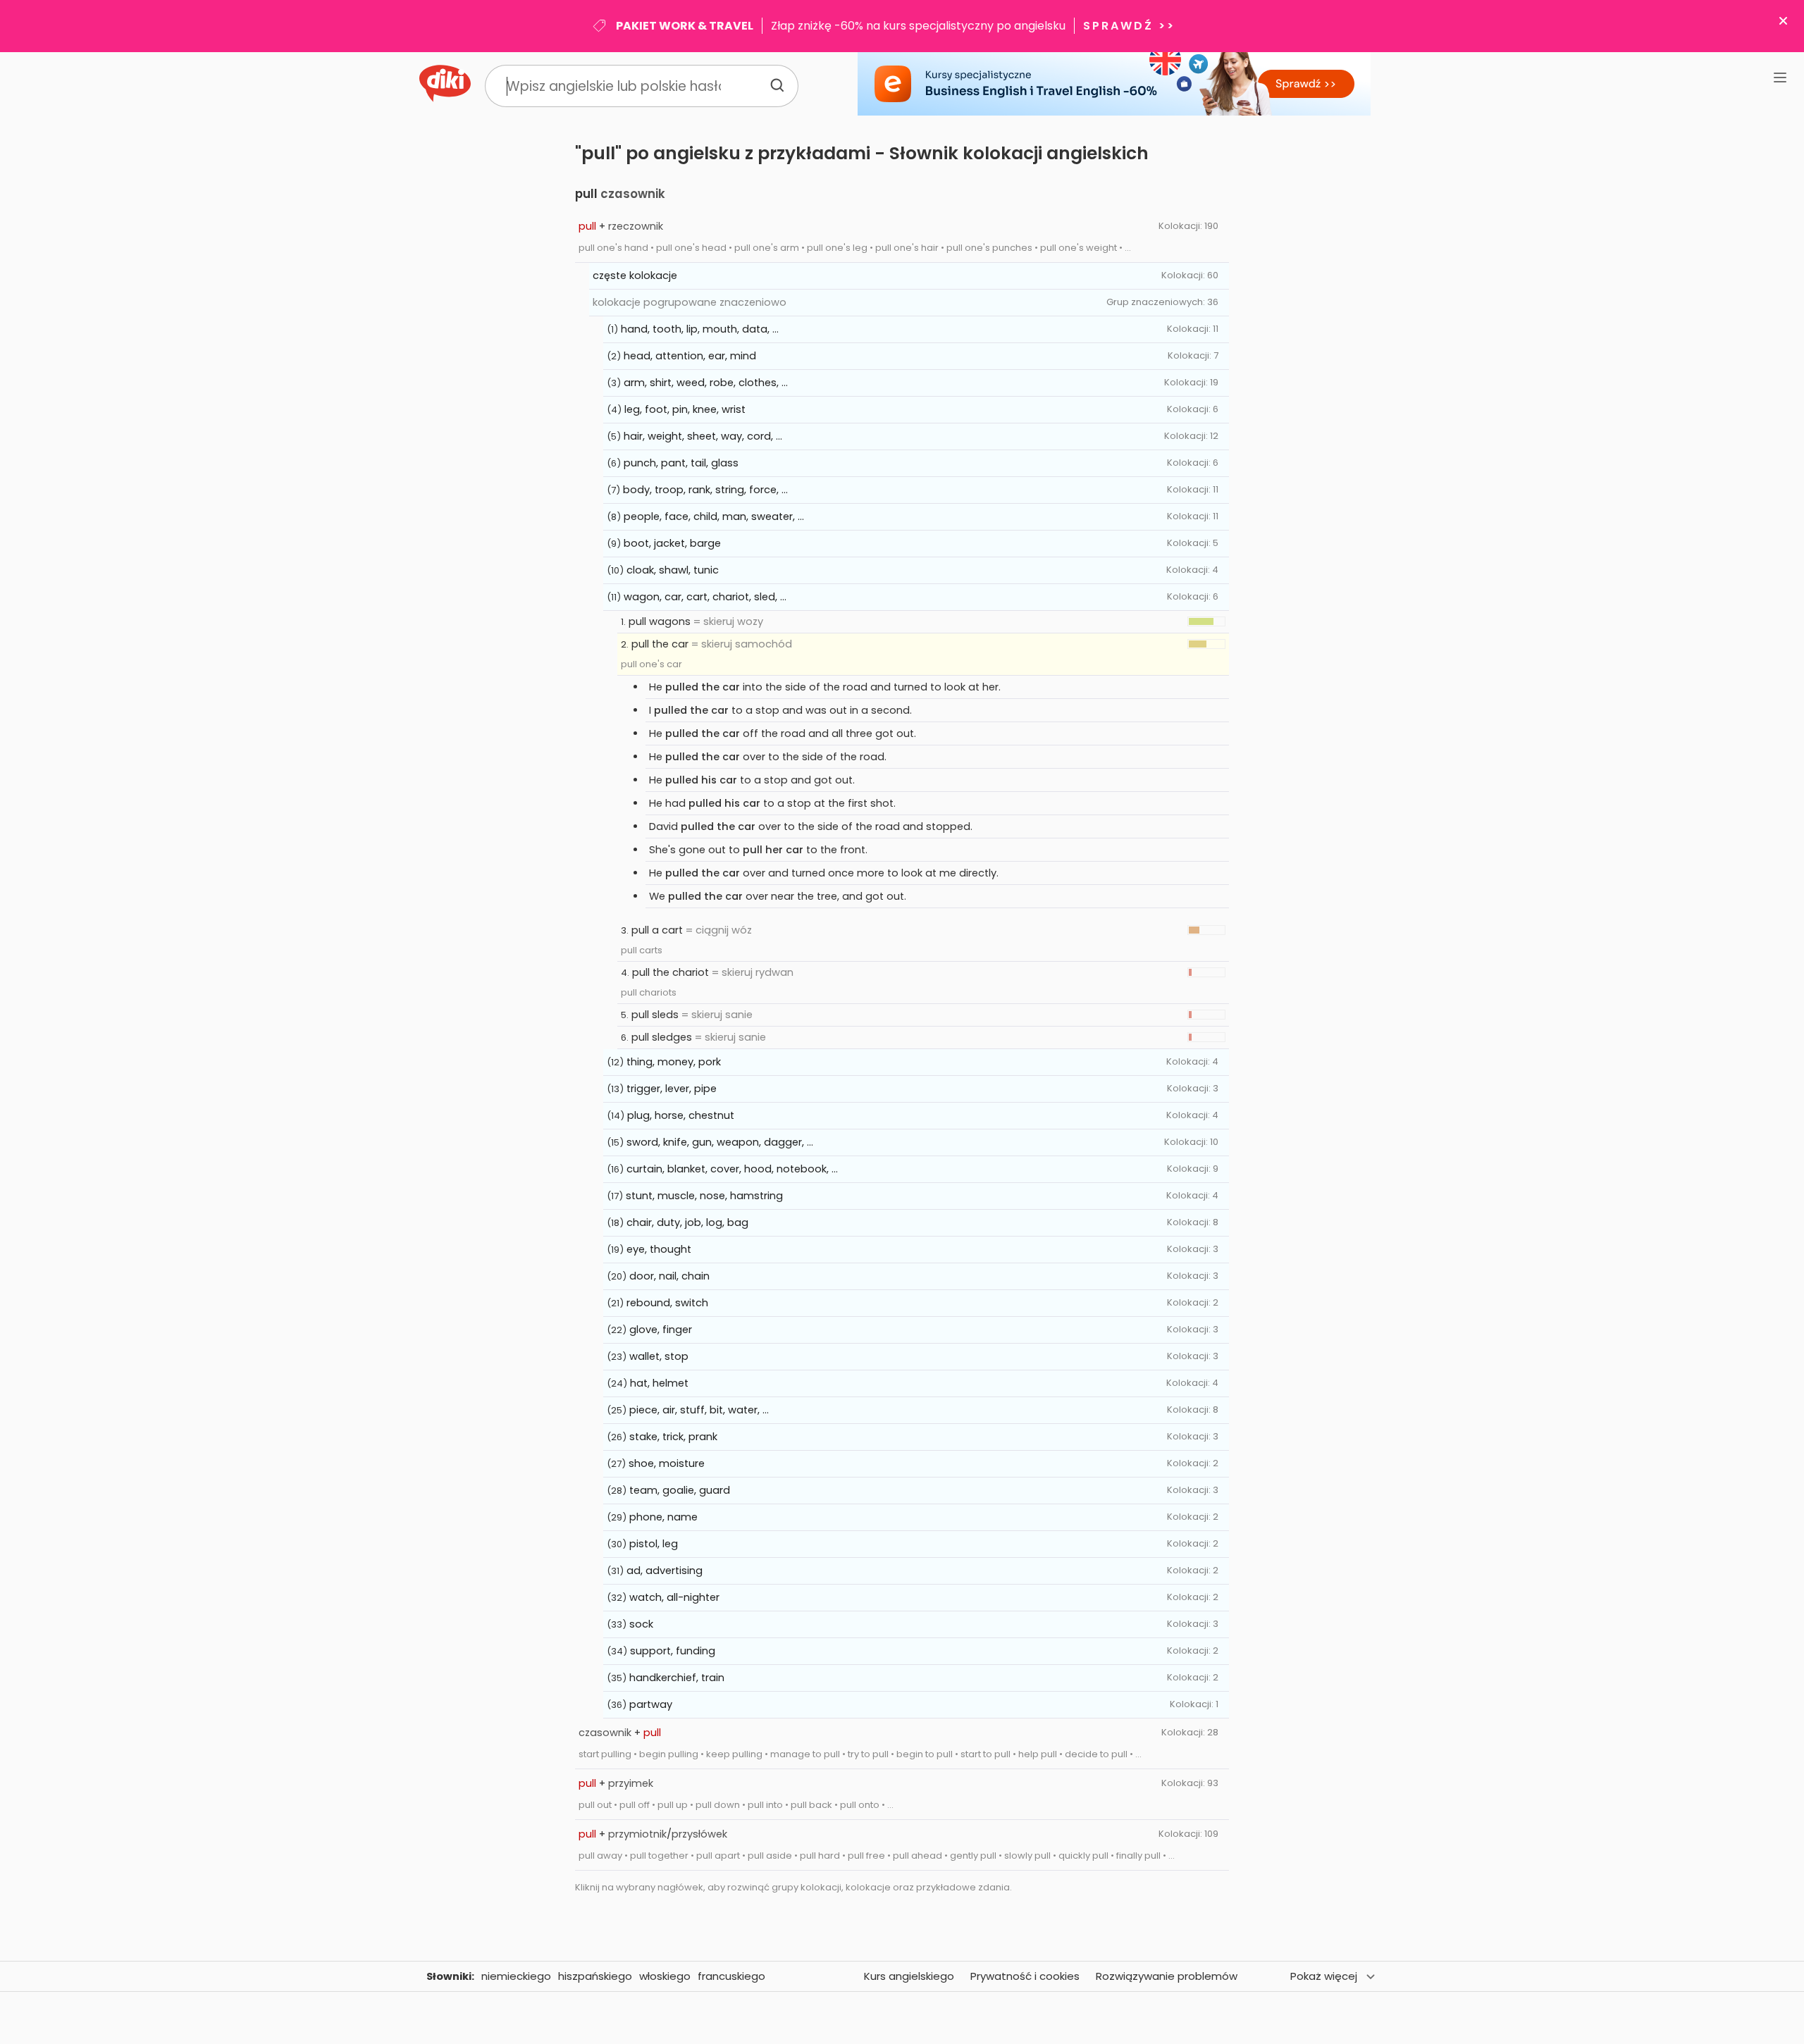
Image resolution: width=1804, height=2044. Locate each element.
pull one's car (651, 664)
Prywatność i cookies (1025, 1976)
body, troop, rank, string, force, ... (705, 490)
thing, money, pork (674, 1062)
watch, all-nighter (674, 1597)
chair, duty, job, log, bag (687, 1222)
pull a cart (657, 930)
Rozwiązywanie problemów (1167, 1976)
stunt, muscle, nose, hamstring (704, 1196)
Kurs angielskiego (909, 1976)
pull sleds (655, 1015)
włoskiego (665, 1976)
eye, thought (659, 1249)
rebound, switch (667, 1303)
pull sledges (662, 1037)
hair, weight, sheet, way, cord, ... (703, 436)
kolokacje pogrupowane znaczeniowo (690, 302)
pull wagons (660, 621)
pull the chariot (671, 972)
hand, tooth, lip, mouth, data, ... (700, 329)
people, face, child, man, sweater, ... (714, 516)
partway (651, 1704)
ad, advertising (665, 1571)
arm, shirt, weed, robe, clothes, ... (706, 383)
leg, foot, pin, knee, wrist (685, 409)
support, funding (673, 1651)
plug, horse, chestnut (681, 1115)
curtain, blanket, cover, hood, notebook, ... (732, 1169)
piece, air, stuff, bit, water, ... (699, 1410)
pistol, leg (654, 1544)
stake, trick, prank (673, 1437)
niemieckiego (516, 1976)
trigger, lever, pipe (672, 1089)
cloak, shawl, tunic (673, 570)
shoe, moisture (667, 1463)
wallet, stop (659, 1356)
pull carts (642, 950)
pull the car (660, 644)
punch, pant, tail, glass (681, 463)
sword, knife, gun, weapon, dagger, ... (720, 1142)
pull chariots (649, 992)
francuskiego (731, 1976)
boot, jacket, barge (672, 543)
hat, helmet (659, 1383)
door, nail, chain (669, 1276)
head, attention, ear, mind (690, 356)
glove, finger (661, 1330)
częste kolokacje (635, 275)
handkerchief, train (677, 1678)
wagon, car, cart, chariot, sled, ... (705, 597)
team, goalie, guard (680, 1490)
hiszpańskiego (595, 1976)
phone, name (663, 1517)
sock (641, 1624)
